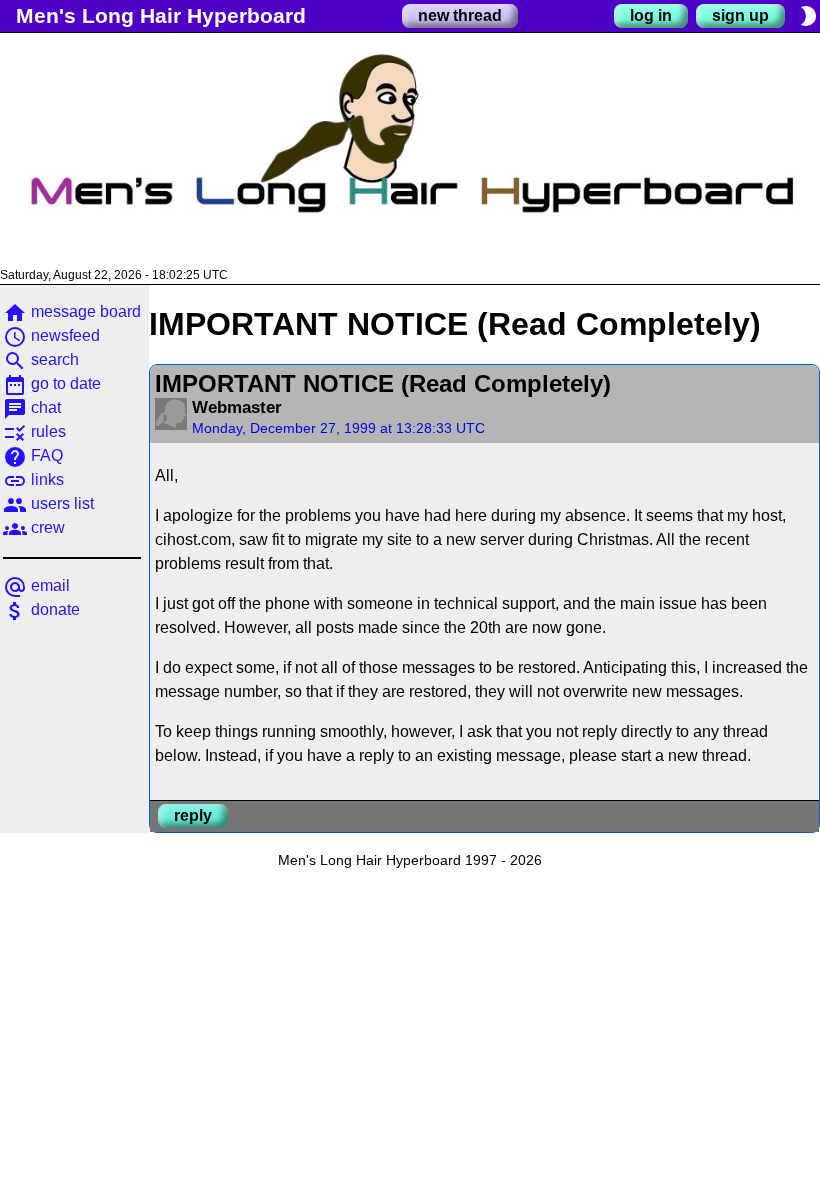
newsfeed (51, 335)
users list (48, 503)
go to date (52, 383)
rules (34, 431)
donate (41, 609)
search (41, 359)
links (33, 479)
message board (72, 311)
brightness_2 (808, 16)
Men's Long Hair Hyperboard (161, 15)
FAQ (33, 455)
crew (34, 527)
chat (32, 407)
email (36, 585)
